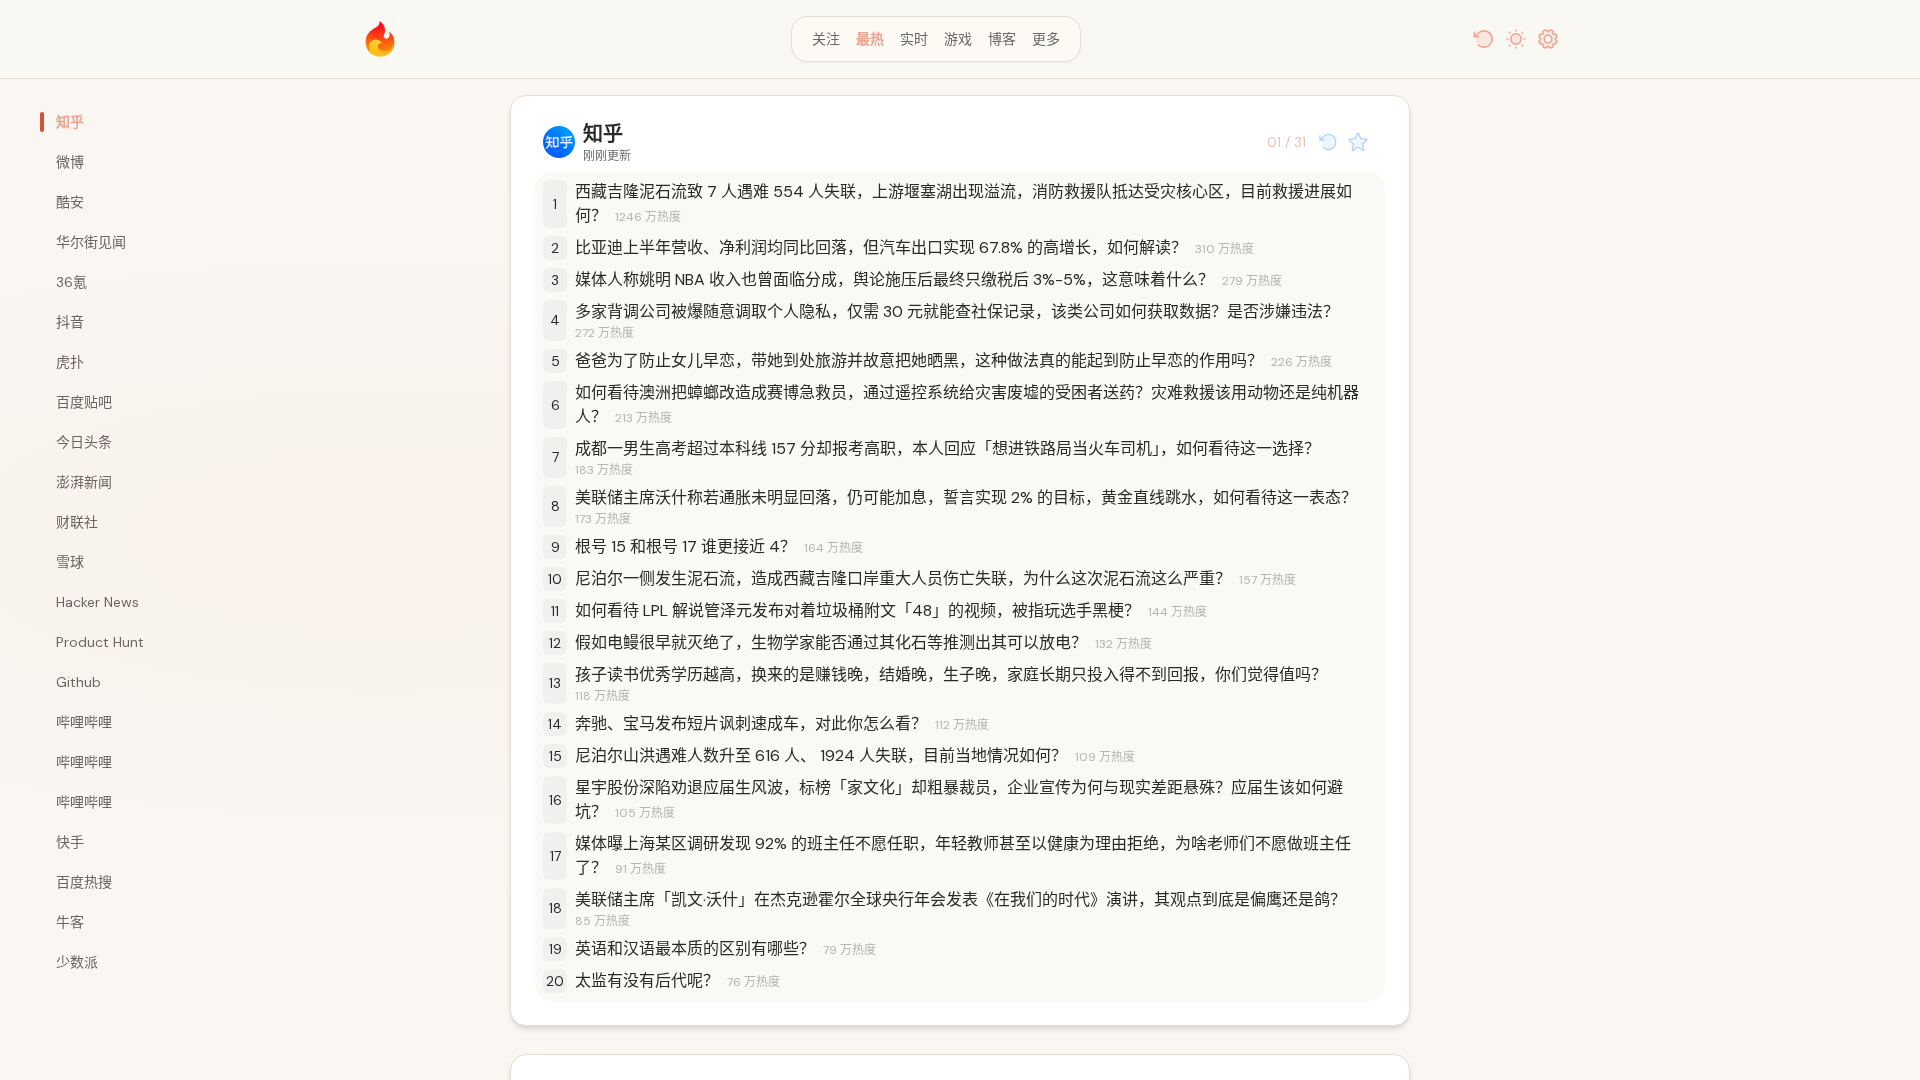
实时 (914, 39)
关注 (826, 39)
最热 (870, 39)
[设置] (1548, 39)
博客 (1002, 39)
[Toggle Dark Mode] (1516, 39)
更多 (1046, 39)
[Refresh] (1484, 39)
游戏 (958, 39)
